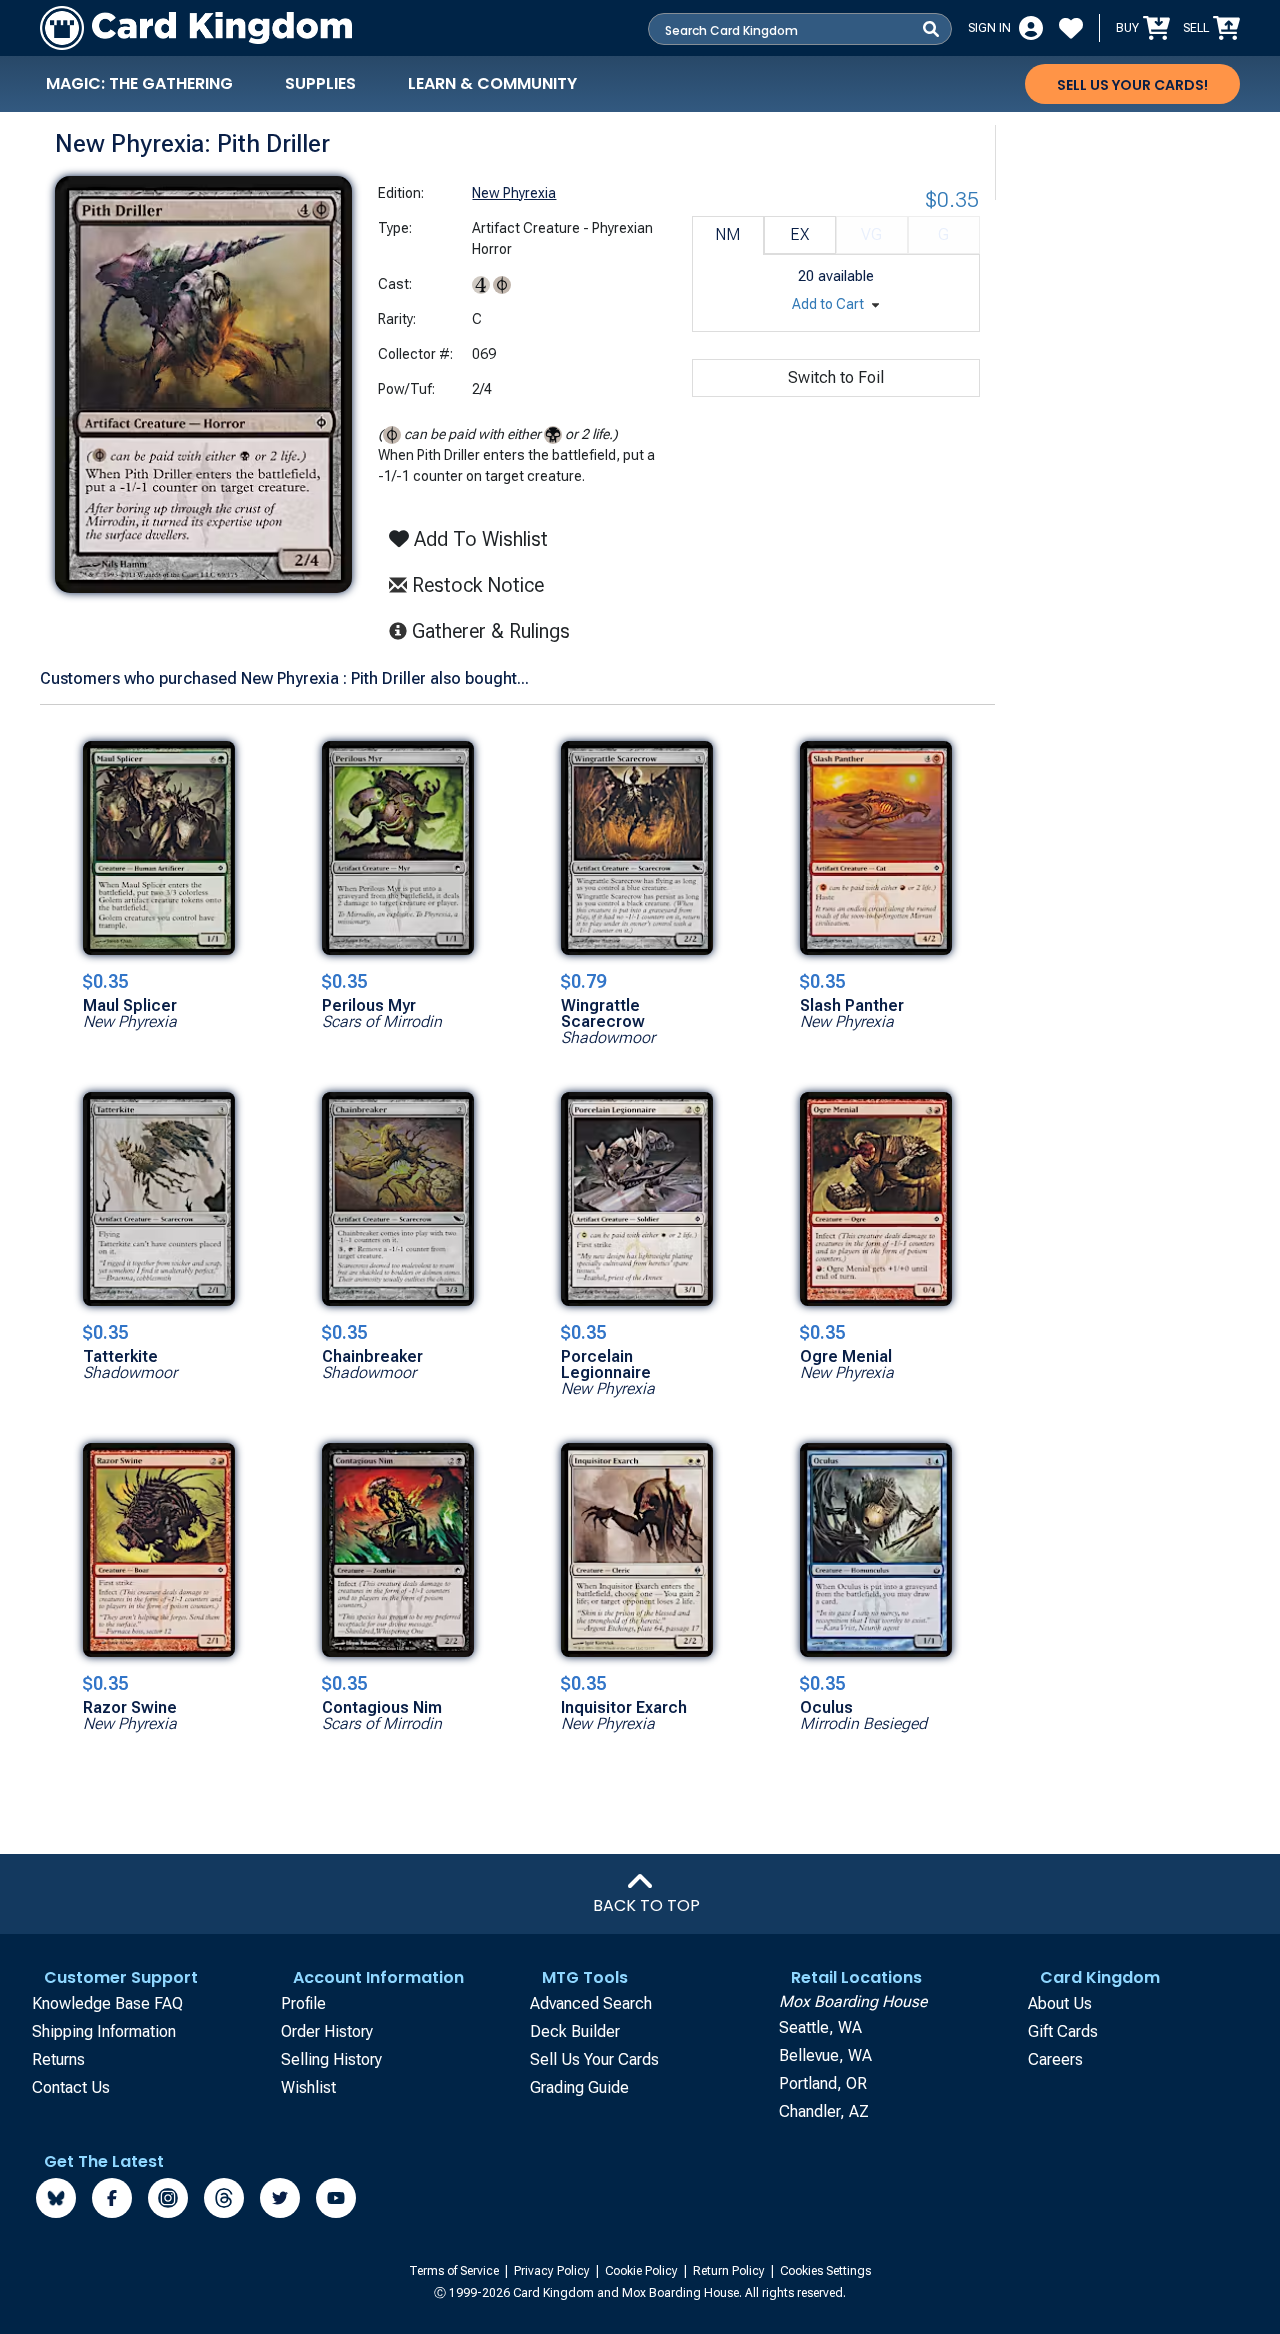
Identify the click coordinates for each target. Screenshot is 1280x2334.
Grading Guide (579, 2087)
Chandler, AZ (824, 2111)
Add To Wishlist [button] (478, 539)
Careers (1055, 2059)
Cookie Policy (643, 2271)
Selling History (331, 2059)
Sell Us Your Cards (594, 2059)
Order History (327, 2031)
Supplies (320, 83)
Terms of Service (455, 2271)
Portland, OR (823, 2083)
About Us (1060, 2003)
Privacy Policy (553, 2271)
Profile (303, 2003)
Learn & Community (492, 83)
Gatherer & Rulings (496, 630)
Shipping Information (104, 2031)
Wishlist (308, 2087)
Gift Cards (1063, 2031)
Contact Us (71, 2087)
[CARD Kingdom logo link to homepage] (196, 28)
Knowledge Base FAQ (107, 2003)
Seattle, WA (820, 2027)
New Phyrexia (514, 193)
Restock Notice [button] (475, 585)
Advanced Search (591, 2003)
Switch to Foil (836, 377)
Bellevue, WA (825, 2055)
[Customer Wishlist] (1071, 28)
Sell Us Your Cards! (1132, 85)
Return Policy (730, 2271)
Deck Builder (575, 2031)
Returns (58, 2059)
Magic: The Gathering (139, 83)
